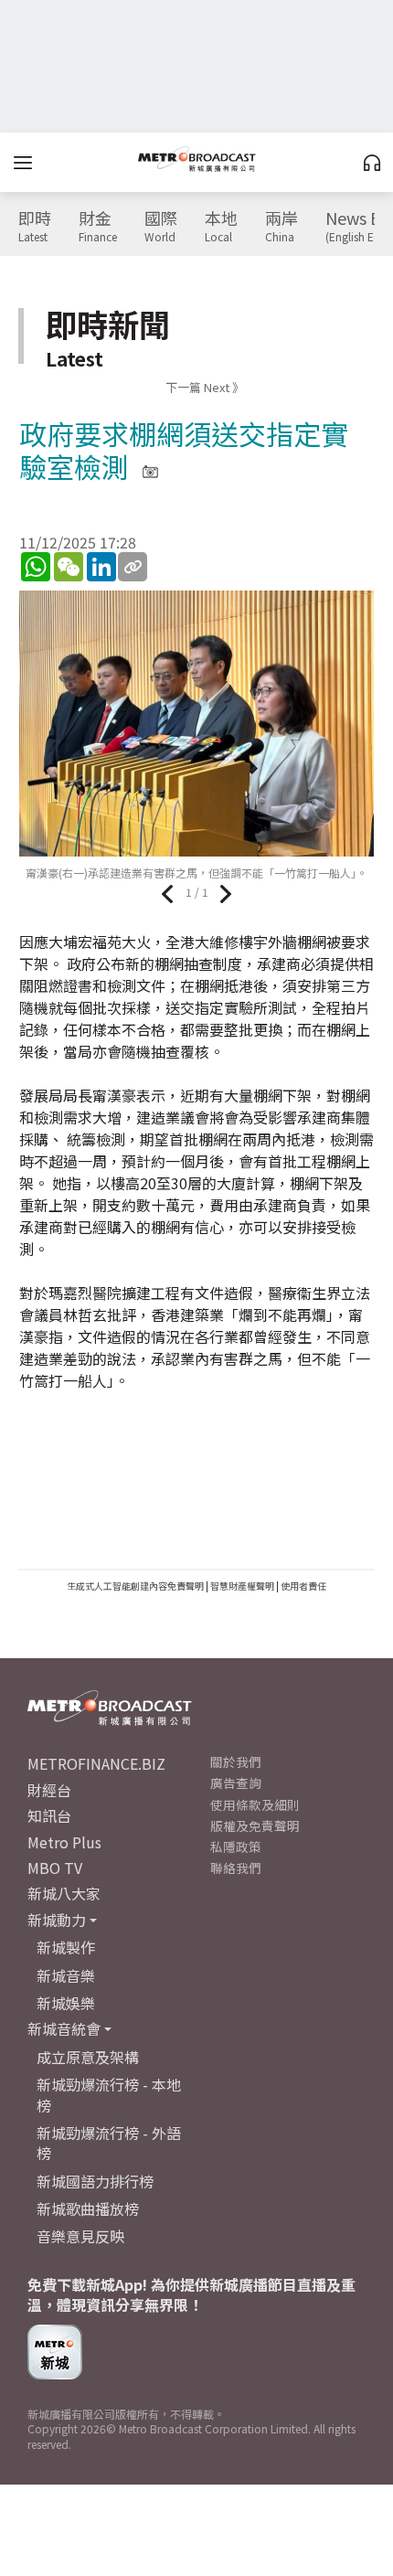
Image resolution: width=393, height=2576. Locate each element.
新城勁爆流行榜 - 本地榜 (109, 2094)
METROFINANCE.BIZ (96, 1763)
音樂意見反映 (80, 2236)
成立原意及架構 (88, 2057)
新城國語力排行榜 (95, 2181)
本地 (221, 227)
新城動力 (57, 1920)
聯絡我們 (236, 1868)
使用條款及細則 (255, 1804)
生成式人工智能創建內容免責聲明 (135, 1586)
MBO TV (55, 1868)
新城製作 (66, 1947)
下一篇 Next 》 (205, 387)
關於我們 (236, 1762)
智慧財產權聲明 (242, 1586)
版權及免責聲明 (255, 1826)
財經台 (49, 1790)
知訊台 (49, 1815)
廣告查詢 (236, 1783)
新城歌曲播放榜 (88, 2209)
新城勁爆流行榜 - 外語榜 (109, 2143)
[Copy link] (133, 567)
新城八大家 (64, 1893)
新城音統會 (64, 2028)
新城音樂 (66, 1975)
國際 (161, 227)
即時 (35, 227)
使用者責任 (303, 1586)
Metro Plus (64, 1842)
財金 (98, 227)
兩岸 (281, 227)
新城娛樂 (66, 2003)
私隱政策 (236, 1847)
